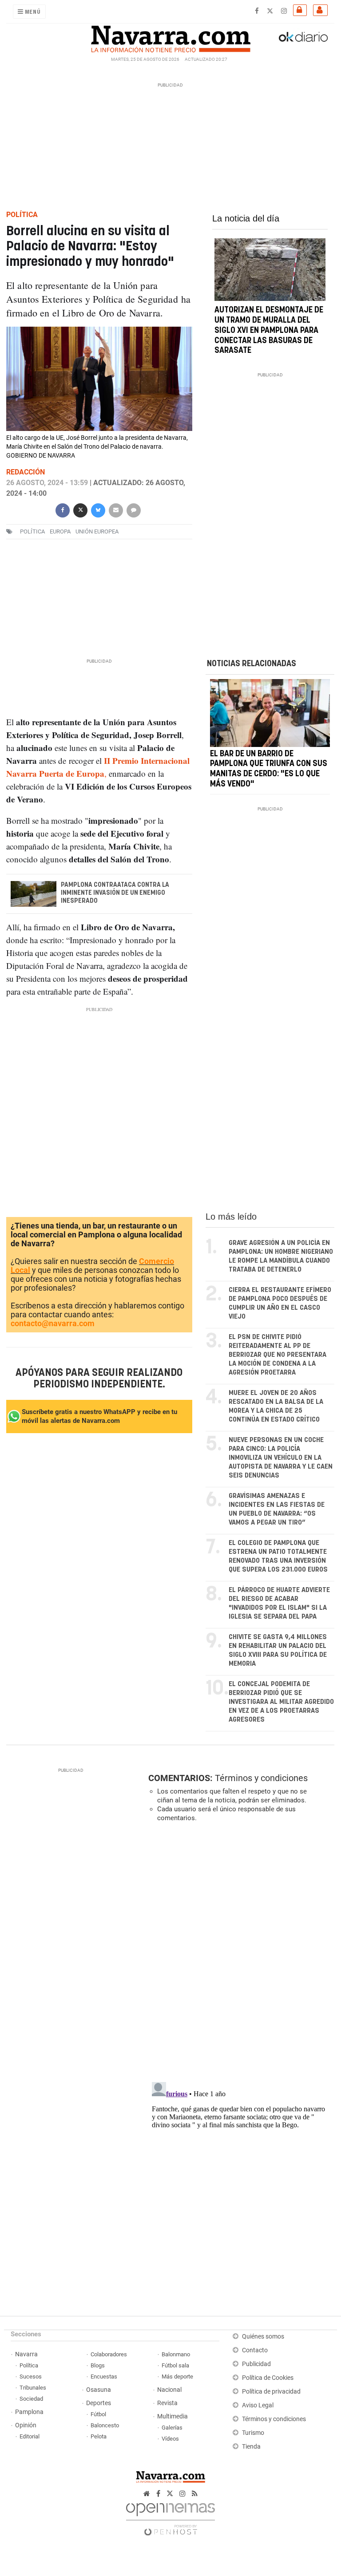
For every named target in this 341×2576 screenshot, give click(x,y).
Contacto (255, 2350)
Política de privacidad (271, 2392)
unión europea (97, 531)
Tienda (251, 2447)
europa (60, 531)
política (32, 531)
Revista (167, 2403)
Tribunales (33, 2388)
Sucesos (31, 2376)
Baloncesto (105, 2425)
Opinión (26, 2425)
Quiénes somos (263, 2337)
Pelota (99, 2436)
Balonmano (176, 2354)
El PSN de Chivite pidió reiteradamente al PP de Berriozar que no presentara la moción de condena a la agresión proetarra (278, 1355)
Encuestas (104, 2376)
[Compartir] (63, 509)
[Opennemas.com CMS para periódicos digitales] (170, 2517)
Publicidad (256, 2364)
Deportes (99, 2403)
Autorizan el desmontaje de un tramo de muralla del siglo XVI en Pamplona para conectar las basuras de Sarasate (269, 330)
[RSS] (195, 2494)
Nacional (169, 2390)
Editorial (30, 2436)
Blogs (98, 2365)
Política (29, 2365)
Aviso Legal (258, 2405)
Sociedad (31, 2399)
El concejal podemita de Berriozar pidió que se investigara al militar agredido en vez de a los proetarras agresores (281, 1702)
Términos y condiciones (261, 1778)
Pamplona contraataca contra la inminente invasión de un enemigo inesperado (115, 893)
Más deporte (177, 2376)
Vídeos (170, 2439)
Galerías (172, 2428)
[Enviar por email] (116, 509)
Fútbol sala (175, 2365)
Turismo (253, 2433)
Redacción (26, 472)
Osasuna (99, 2390)
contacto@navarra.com (53, 1323)
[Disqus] (239, 1951)
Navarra (26, 2354)
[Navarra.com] (170, 37)
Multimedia (172, 2416)
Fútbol (98, 2414)
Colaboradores (109, 2354)
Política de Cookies (268, 2378)
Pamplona (29, 2412)
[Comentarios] (134, 509)
